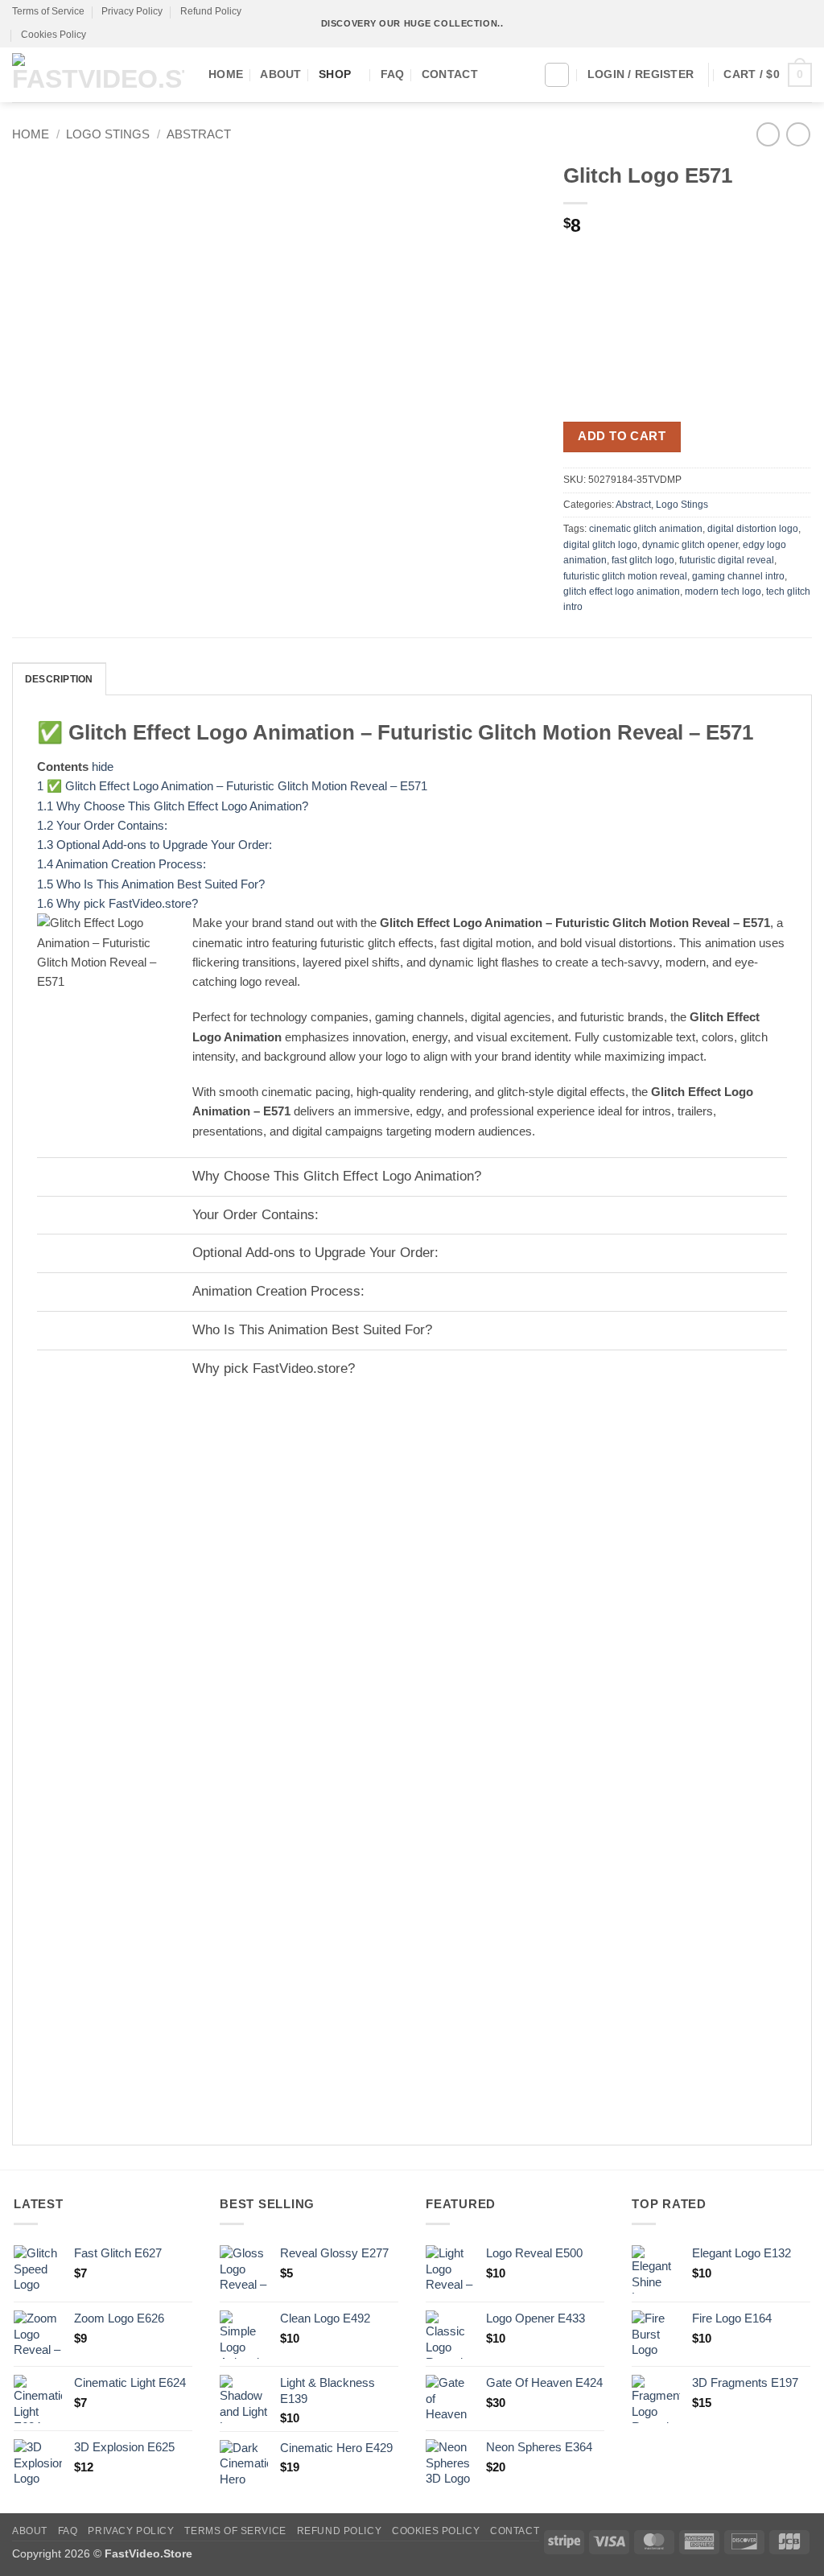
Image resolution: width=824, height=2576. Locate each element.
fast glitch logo (643, 560)
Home (226, 74)
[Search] (557, 75)
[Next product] (768, 134)
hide (103, 767)
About (280, 74)
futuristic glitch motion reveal (625, 576)
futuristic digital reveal (727, 560)
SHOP (335, 74)
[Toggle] (52, 1179)
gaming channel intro (738, 576)
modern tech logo (723, 591)
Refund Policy (211, 11)
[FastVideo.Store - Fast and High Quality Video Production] (98, 74)
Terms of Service (48, 11)
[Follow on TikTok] (775, 24)
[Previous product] (798, 134)
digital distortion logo (753, 529)
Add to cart (622, 436)
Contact (450, 74)
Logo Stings (108, 134)
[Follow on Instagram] (761, 24)
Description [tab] (59, 679)
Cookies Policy (54, 35)
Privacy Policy (132, 11)
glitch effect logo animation (622, 591)
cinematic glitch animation (646, 529)
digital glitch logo (600, 545)
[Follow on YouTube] (804, 24)
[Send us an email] (790, 24)
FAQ (393, 74)
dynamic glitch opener (690, 545)
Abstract (199, 134)
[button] (768, 75)
